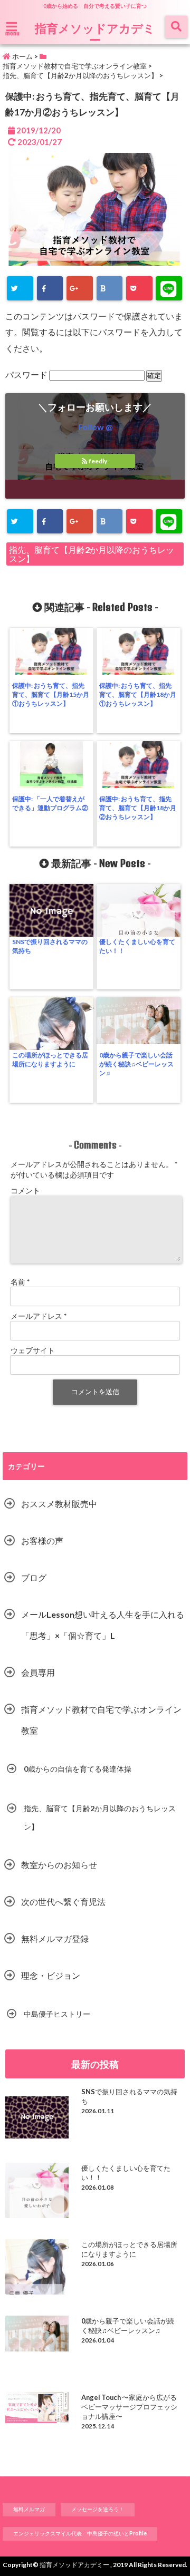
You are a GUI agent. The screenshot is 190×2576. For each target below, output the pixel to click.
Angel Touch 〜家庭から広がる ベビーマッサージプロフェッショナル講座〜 (129, 2407)
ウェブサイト (33, 1350)
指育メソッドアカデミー (95, 34)
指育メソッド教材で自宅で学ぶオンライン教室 (101, 1720)
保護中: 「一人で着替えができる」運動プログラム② (50, 803)
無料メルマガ (29, 2509)
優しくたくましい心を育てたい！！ (137, 946)
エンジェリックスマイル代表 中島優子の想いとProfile (80, 2533)
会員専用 (38, 1672)
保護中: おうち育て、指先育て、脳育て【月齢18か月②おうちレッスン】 (138, 808)
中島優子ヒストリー (57, 2014)
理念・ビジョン (51, 1975)
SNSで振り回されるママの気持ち (50, 946)
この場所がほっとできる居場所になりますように (50, 1059)
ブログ (34, 1577)
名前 (20, 1282)
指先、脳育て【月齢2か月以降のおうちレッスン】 (92, 554)
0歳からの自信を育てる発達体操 (78, 1769)
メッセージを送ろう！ (98, 2509)
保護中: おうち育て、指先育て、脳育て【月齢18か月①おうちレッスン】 (138, 694)
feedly (98, 461)
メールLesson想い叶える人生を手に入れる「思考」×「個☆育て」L (103, 1625)
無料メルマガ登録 (55, 1938)
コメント (25, 1190)
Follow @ (95, 427)
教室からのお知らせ (59, 1865)
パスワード (27, 375)
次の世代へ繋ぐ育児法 (63, 1902)
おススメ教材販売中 (59, 1504)
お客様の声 (42, 1540)
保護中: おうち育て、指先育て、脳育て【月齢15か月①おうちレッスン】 (51, 694)
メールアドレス (39, 1316)
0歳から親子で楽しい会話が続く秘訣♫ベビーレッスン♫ (136, 1064)
